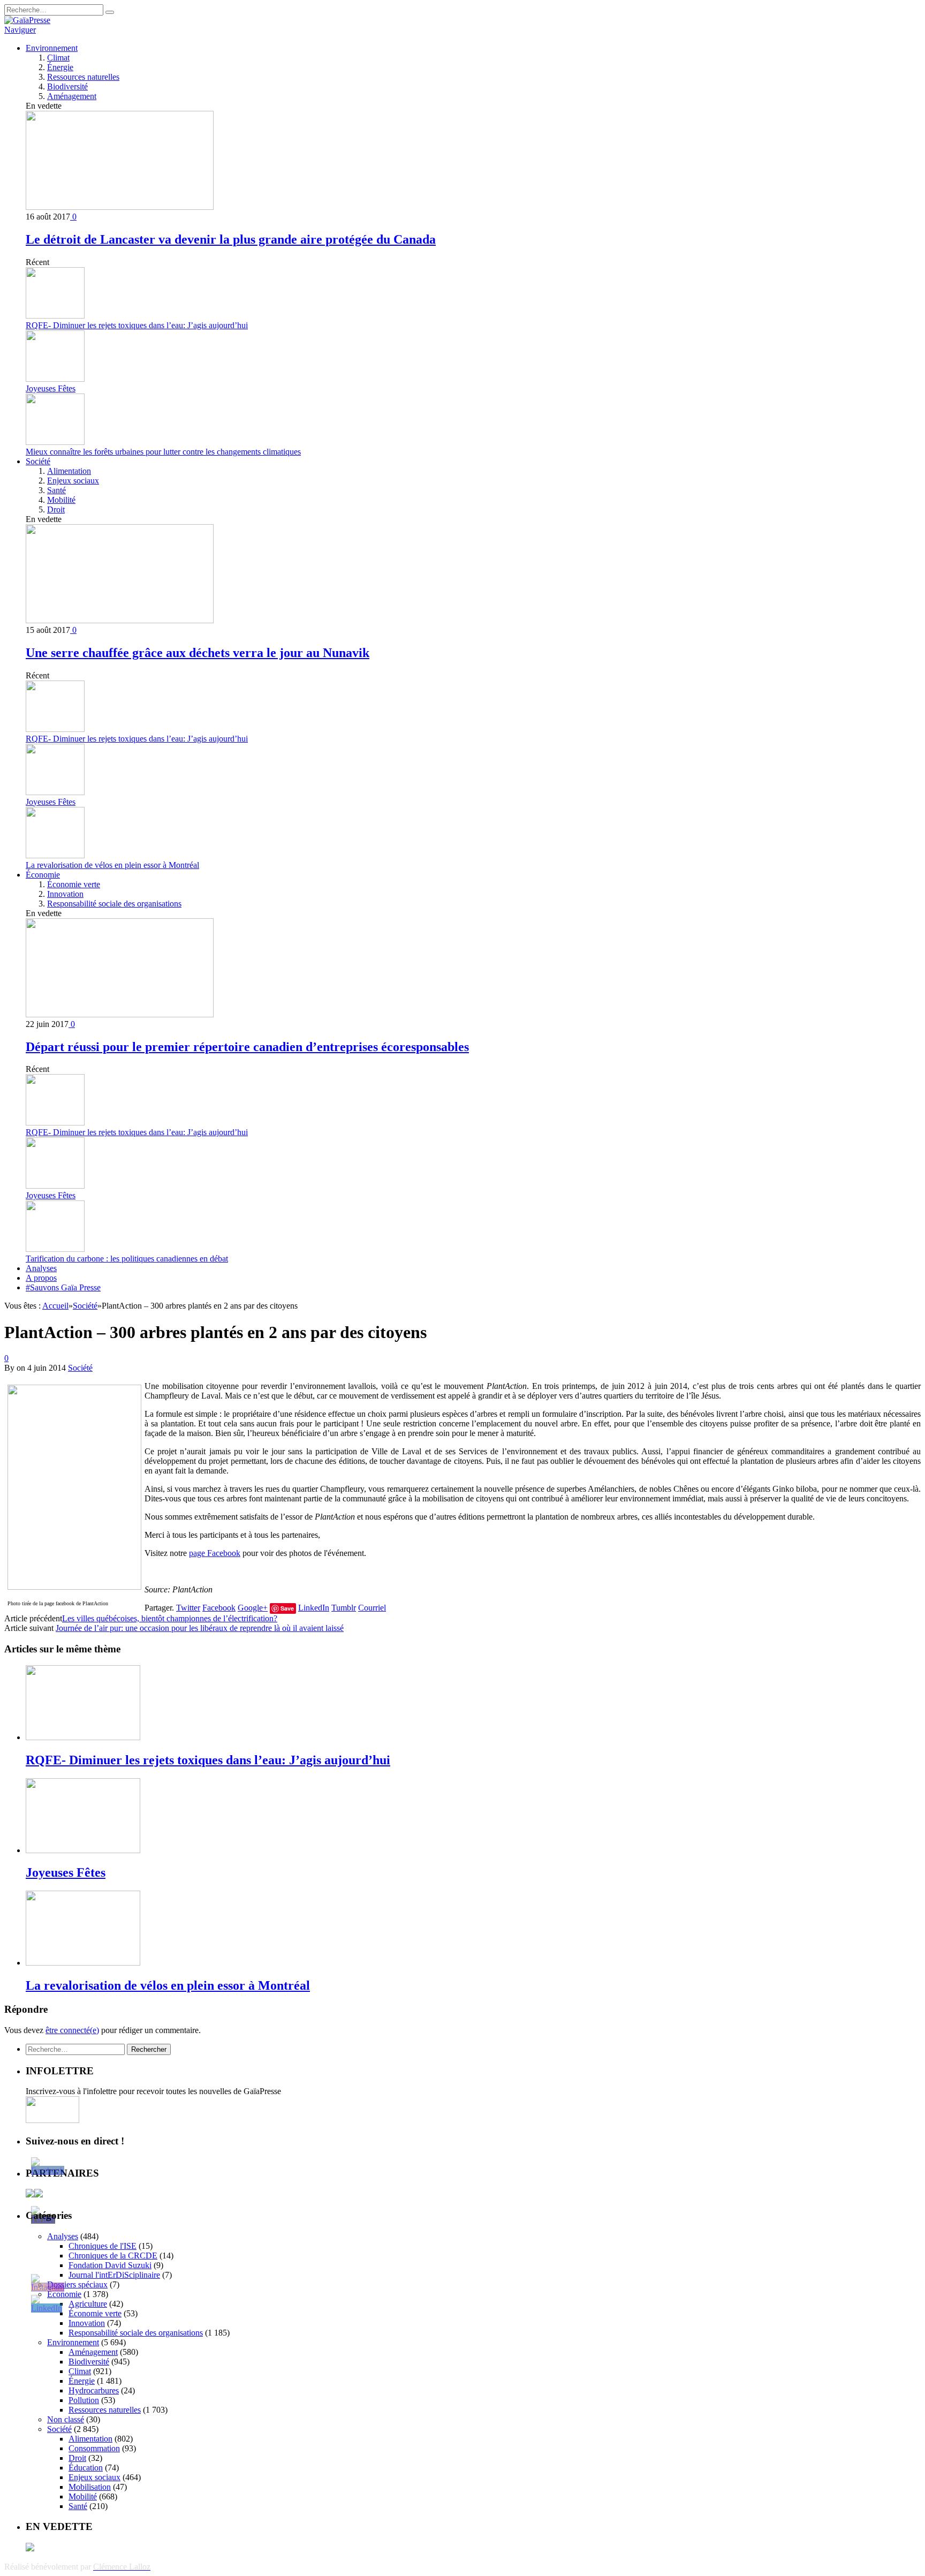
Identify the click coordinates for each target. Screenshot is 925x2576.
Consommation (94, 2448)
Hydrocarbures (94, 2390)
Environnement (52, 48)
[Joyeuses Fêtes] (83, 1850)
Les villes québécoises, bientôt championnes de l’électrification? (170, 1618)
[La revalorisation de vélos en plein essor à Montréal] (83, 1963)
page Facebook (215, 1553)
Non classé (66, 2419)
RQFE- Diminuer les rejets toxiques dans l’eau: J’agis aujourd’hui (137, 325)
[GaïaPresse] (27, 20)
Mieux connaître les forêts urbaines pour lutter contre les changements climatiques (163, 452)
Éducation (86, 2468)
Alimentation (69, 471)
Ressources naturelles (83, 77)
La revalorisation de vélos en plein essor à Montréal (112, 865)
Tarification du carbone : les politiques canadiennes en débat (127, 1259)
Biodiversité (67, 86)
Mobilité (61, 500)
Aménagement (72, 96)
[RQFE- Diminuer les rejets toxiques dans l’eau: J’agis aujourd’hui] (83, 1737)
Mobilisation (90, 2487)
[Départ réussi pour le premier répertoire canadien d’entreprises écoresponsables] (120, 1014)
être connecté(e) (72, 2030)
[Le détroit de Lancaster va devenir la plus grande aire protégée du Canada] (120, 207)
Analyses (41, 1268)
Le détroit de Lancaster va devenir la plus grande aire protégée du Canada (231, 239)
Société (38, 461)
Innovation (65, 894)
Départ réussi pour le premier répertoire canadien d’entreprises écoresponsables (247, 1047)
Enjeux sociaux (73, 481)
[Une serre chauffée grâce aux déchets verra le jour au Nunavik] (120, 620)
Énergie (60, 67)
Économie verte (74, 884)
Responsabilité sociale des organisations (114, 904)
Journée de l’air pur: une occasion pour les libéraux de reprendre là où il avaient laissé (200, 1628)
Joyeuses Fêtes (51, 388)
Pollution (84, 2400)
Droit (56, 509)
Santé (56, 490)
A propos (41, 1278)
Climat (58, 58)
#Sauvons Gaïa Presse (63, 1287)
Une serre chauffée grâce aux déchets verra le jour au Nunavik (198, 653)
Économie (43, 875)
